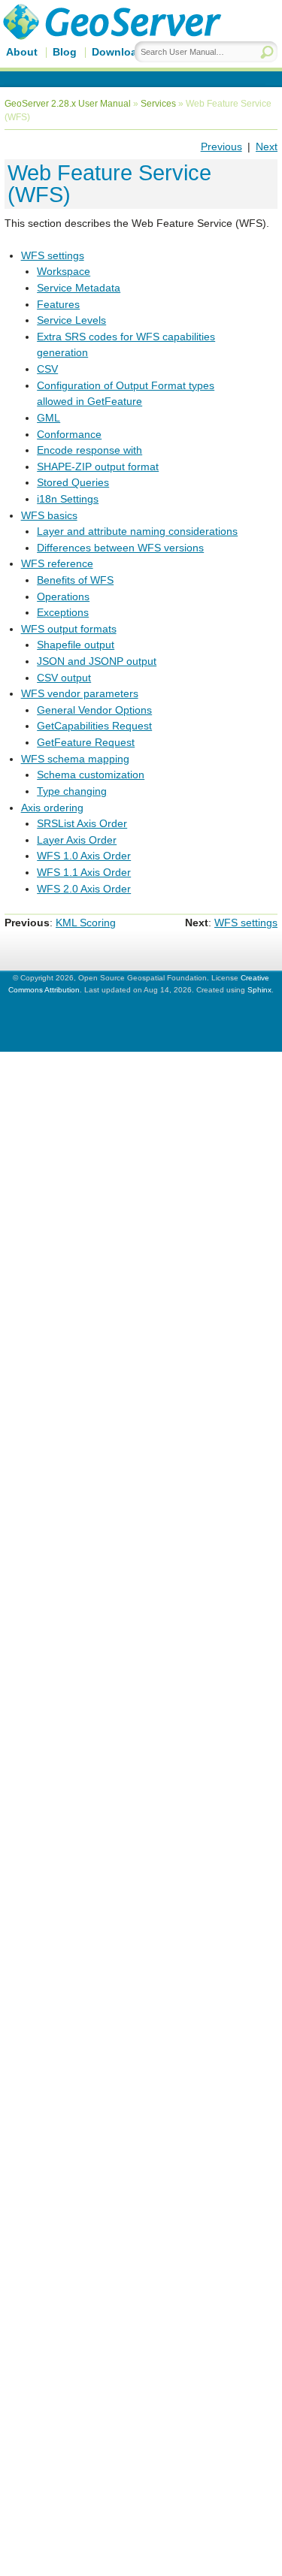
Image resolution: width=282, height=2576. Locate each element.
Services (158, 104)
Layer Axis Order (77, 840)
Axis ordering (52, 808)
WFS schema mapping (75, 759)
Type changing (72, 791)
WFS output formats (69, 629)
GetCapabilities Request (94, 726)
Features (58, 304)
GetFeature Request (86, 742)
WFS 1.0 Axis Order (84, 856)
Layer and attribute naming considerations (137, 531)
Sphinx (259, 990)
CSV (47, 369)
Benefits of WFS (75, 580)
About (22, 52)
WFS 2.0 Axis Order (84, 889)
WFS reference (57, 563)
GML (49, 418)
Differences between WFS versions (120, 548)
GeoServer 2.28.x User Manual (68, 104)
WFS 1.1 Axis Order (84, 872)
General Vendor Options (94, 710)
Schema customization (91, 775)
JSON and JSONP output (97, 661)
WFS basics (49, 515)
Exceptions (63, 612)
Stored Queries (73, 482)
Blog (65, 52)
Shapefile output (76, 645)
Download (118, 52)
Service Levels (71, 320)
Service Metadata (79, 288)
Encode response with (89, 450)
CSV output (64, 678)
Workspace (64, 271)
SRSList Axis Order (82, 823)
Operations (63, 596)
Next (267, 146)
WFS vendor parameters (80, 693)
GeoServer (133, 43)
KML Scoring (86, 923)
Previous (221, 146)
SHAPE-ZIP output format (98, 467)
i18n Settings (68, 499)
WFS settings (53, 255)
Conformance (69, 434)
